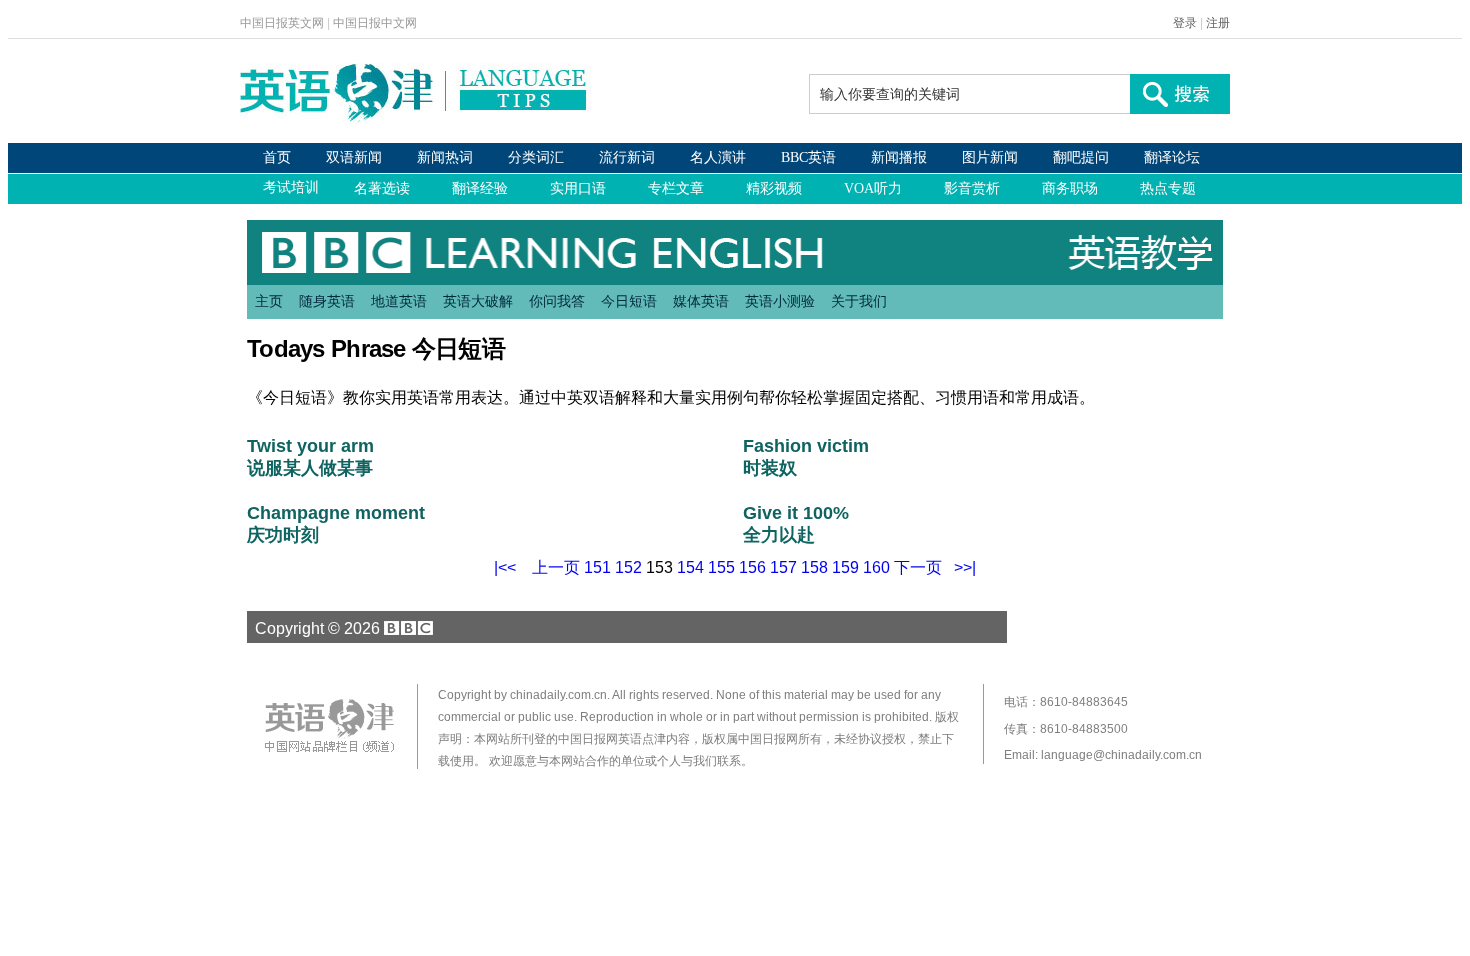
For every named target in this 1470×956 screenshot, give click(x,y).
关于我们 (859, 301)
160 (876, 567)
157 (783, 567)
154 (690, 567)
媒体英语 (701, 301)
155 (721, 567)
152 (628, 567)
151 (597, 567)
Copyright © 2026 (315, 628)
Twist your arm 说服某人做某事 (310, 457)
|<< (505, 567)
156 (752, 567)
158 (814, 567)
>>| (965, 567)
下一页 (918, 567)
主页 (269, 301)
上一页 (556, 567)
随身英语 (327, 301)
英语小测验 (780, 301)
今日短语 (629, 301)
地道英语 (399, 301)
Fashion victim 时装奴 (806, 457)
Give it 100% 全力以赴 (798, 524)
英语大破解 (478, 301)
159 (845, 567)
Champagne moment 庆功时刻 (336, 524)
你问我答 (557, 301)
